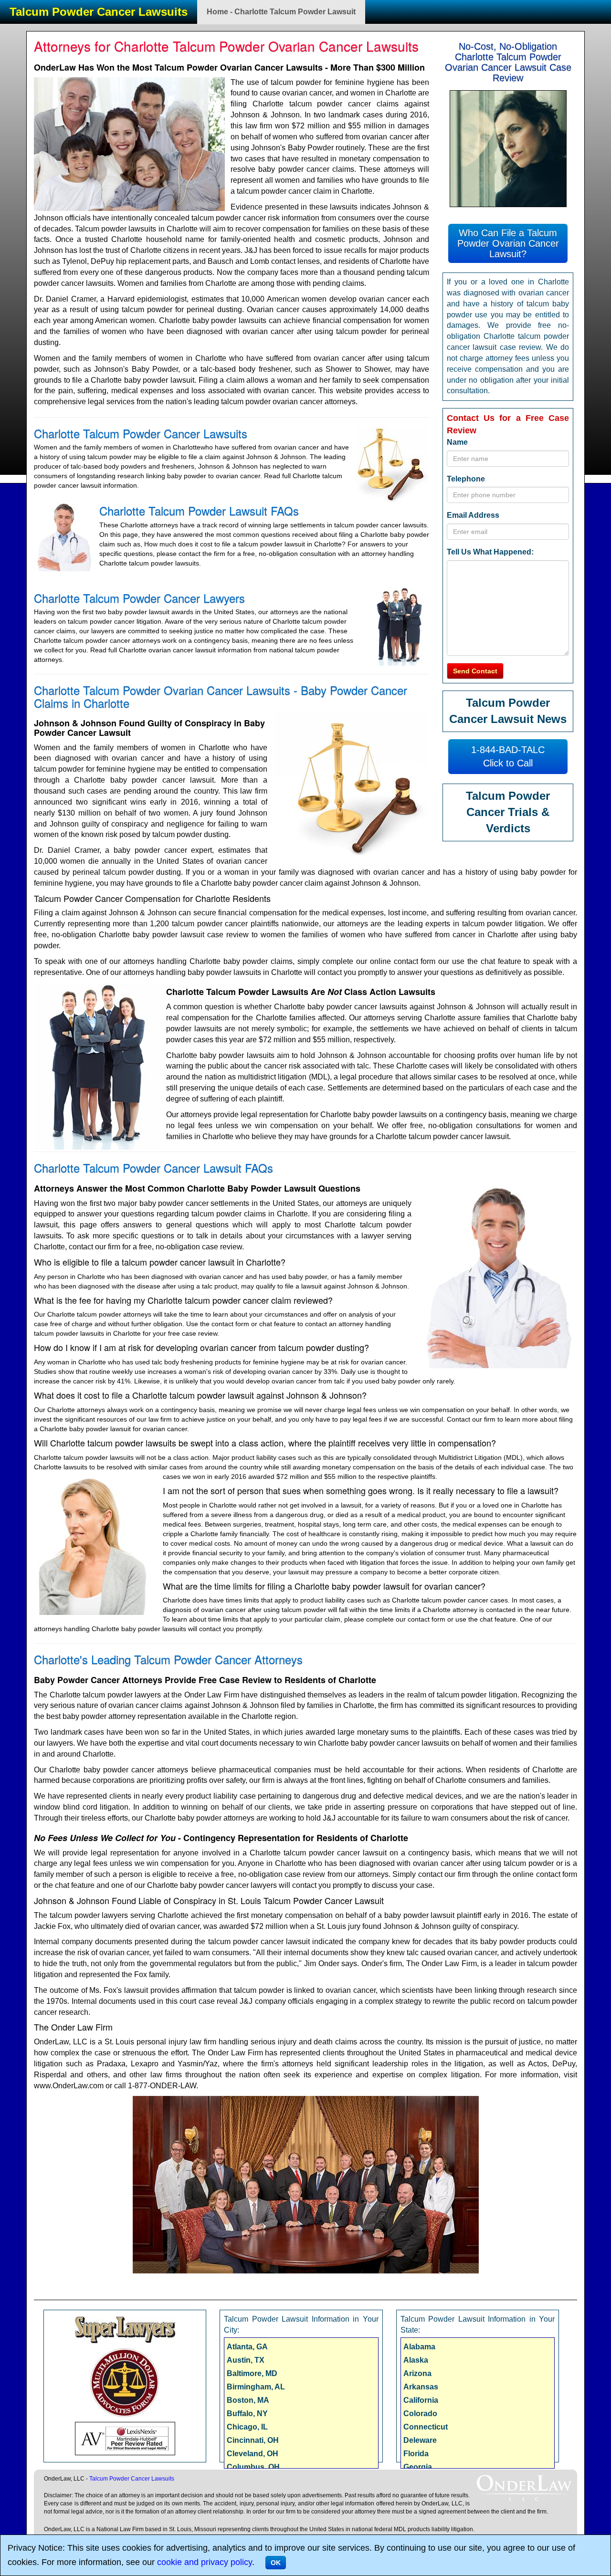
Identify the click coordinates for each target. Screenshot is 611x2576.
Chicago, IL (247, 2427)
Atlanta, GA (247, 2347)
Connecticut (426, 2427)
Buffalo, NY (247, 2414)
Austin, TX (246, 2360)
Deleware (420, 2440)
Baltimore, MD (252, 2373)
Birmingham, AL (256, 2387)
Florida (416, 2454)
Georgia (418, 2467)
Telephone (466, 479)
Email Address (473, 515)
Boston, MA (248, 2400)
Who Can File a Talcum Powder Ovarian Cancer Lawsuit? (508, 243)
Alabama (419, 2347)
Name (457, 442)
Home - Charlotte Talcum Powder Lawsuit (281, 12)
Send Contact (475, 671)
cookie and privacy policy (205, 2562)
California (421, 2400)
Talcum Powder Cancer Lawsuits (99, 12)
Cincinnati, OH (253, 2440)
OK (276, 2563)
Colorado (420, 2414)
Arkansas (421, 2387)
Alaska (416, 2360)
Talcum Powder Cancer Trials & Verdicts (508, 812)
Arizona (417, 2373)
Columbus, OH (253, 2467)
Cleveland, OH (253, 2454)
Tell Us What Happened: (490, 552)
